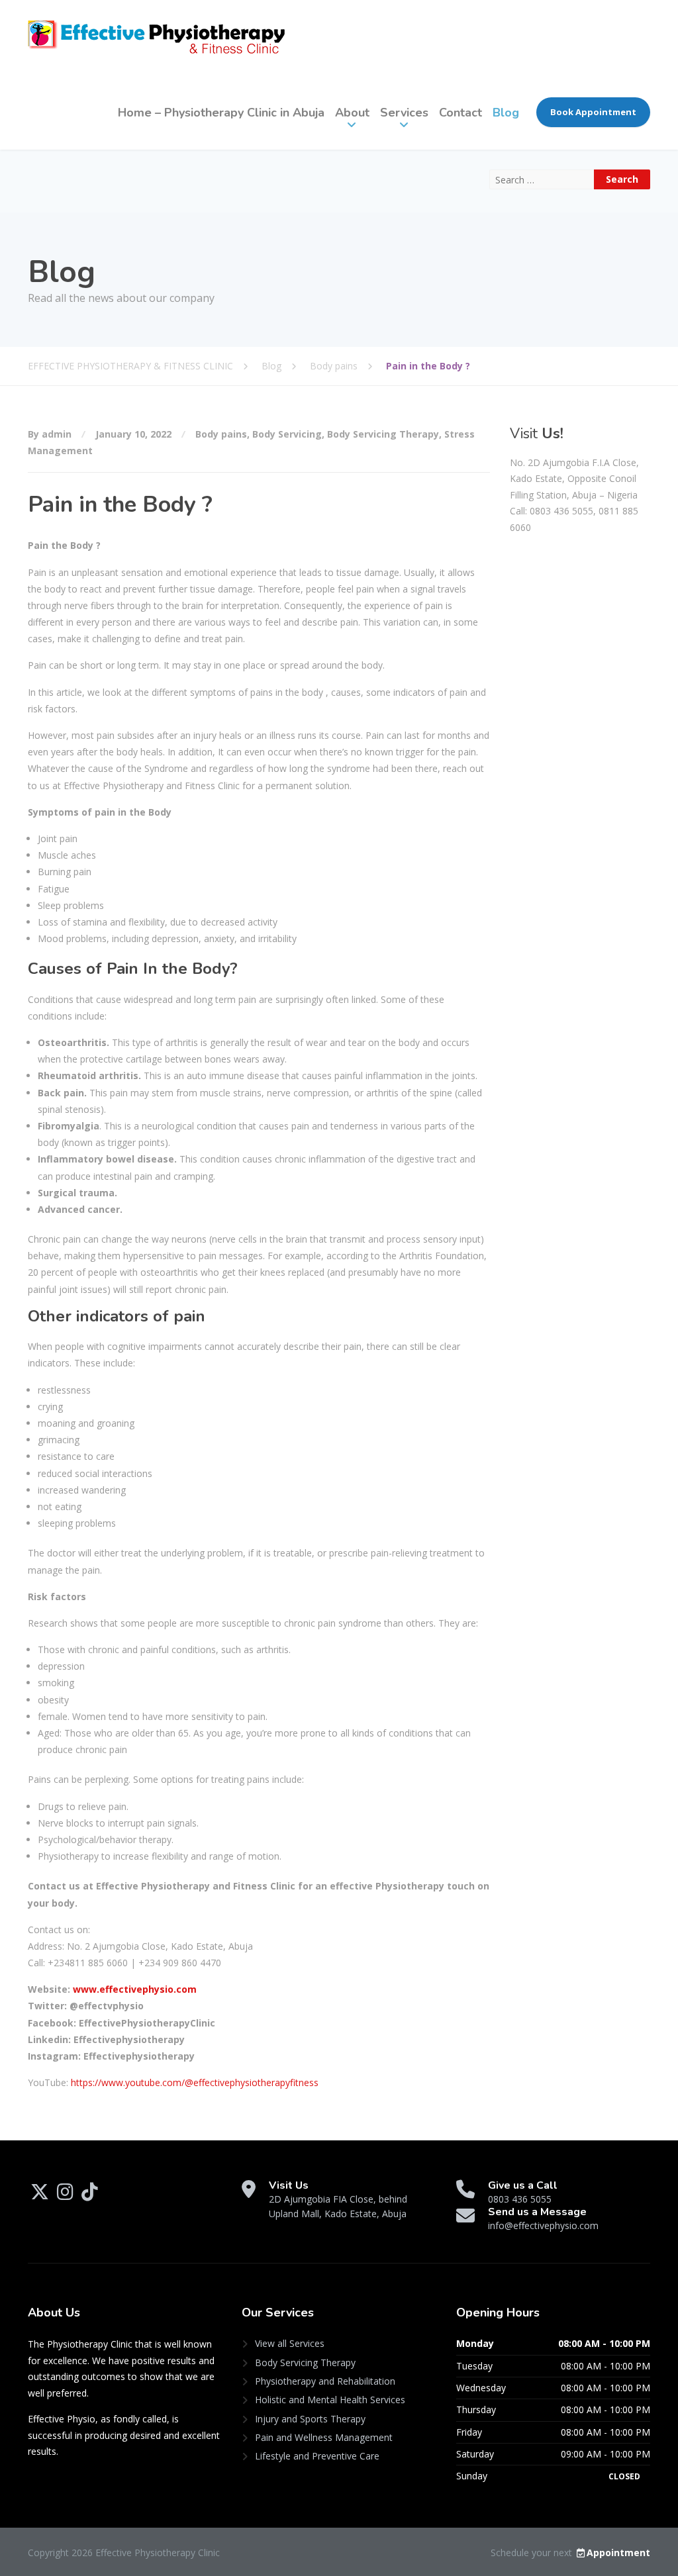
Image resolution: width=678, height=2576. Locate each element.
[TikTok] (90, 2195)
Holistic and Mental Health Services (330, 2400)
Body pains (221, 434)
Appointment (618, 2552)
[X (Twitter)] (41, 2195)
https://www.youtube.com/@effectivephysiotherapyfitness (195, 2082)
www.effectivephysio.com (135, 1989)
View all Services (290, 2343)
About (352, 113)
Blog (506, 113)
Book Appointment (593, 112)
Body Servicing (287, 434)
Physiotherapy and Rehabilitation (325, 2381)
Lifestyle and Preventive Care (317, 2456)
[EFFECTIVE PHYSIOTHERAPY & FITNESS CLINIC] (156, 37)
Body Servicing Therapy (383, 434)
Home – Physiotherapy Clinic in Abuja (221, 113)
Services (404, 113)
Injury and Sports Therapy (310, 2419)
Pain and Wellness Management (324, 2437)
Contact (460, 113)
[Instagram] (67, 2195)
